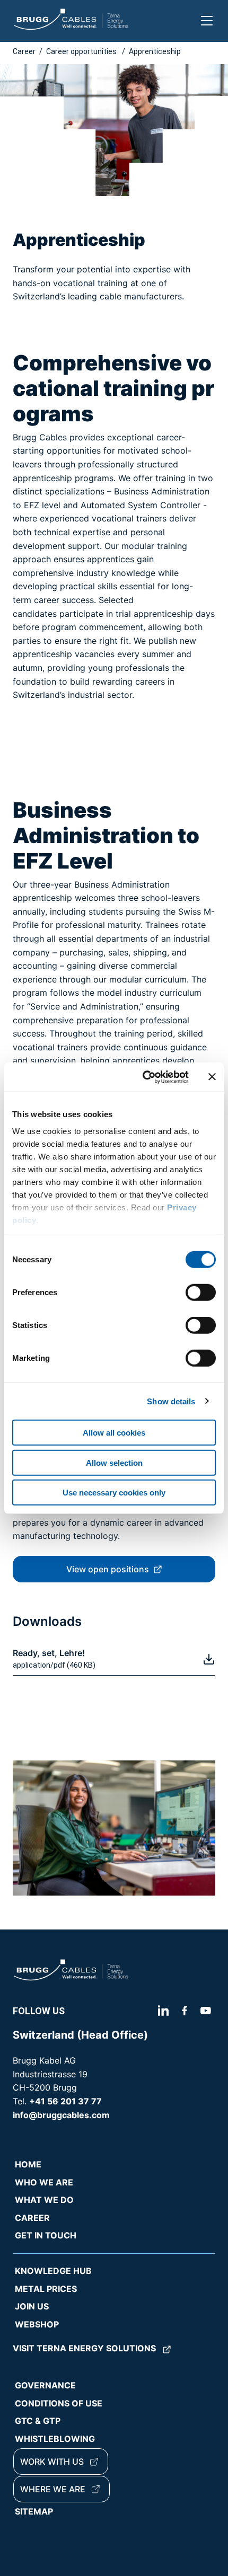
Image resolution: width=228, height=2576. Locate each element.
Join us (32, 2306)
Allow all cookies (114, 1433)
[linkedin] (165, 2011)
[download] (209, 1659)
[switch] (201, 1293)
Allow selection (114, 1462)
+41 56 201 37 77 (65, 2101)
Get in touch (46, 2235)
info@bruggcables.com (61, 2115)
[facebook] (185, 2011)
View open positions (108, 1569)
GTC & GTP (38, 2421)
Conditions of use (59, 2403)
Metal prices (46, 2289)
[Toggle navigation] (207, 21)
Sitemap (34, 2511)
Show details (171, 1401)
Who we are (44, 2182)
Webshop (37, 2324)
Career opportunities (82, 51)
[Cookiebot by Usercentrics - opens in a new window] (143, 1077)
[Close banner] (212, 1077)
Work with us (52, 2462)
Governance (45, 2385)
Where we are (53, 2489)
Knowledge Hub (53, 2271)
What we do (44, 2200)
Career (24, 51)
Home (28, 2164)
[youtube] (206, 2011)
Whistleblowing (55, 2439)
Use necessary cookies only (114, 1493)
